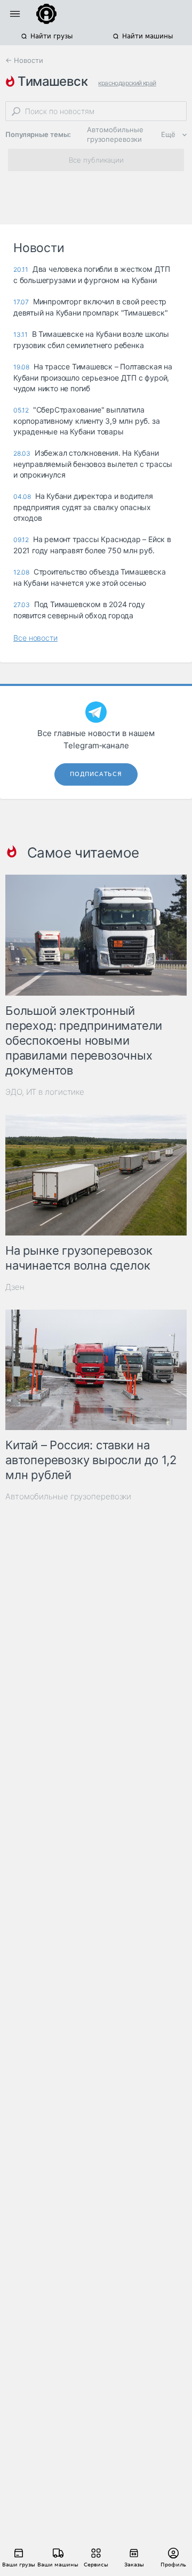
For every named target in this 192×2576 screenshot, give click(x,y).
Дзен (15, 1287)
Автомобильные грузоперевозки (115, 134)
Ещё (168, 134)
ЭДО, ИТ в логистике (45, 1092)
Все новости (35, 638)
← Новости (24, 60)
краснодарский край (127, 83)
